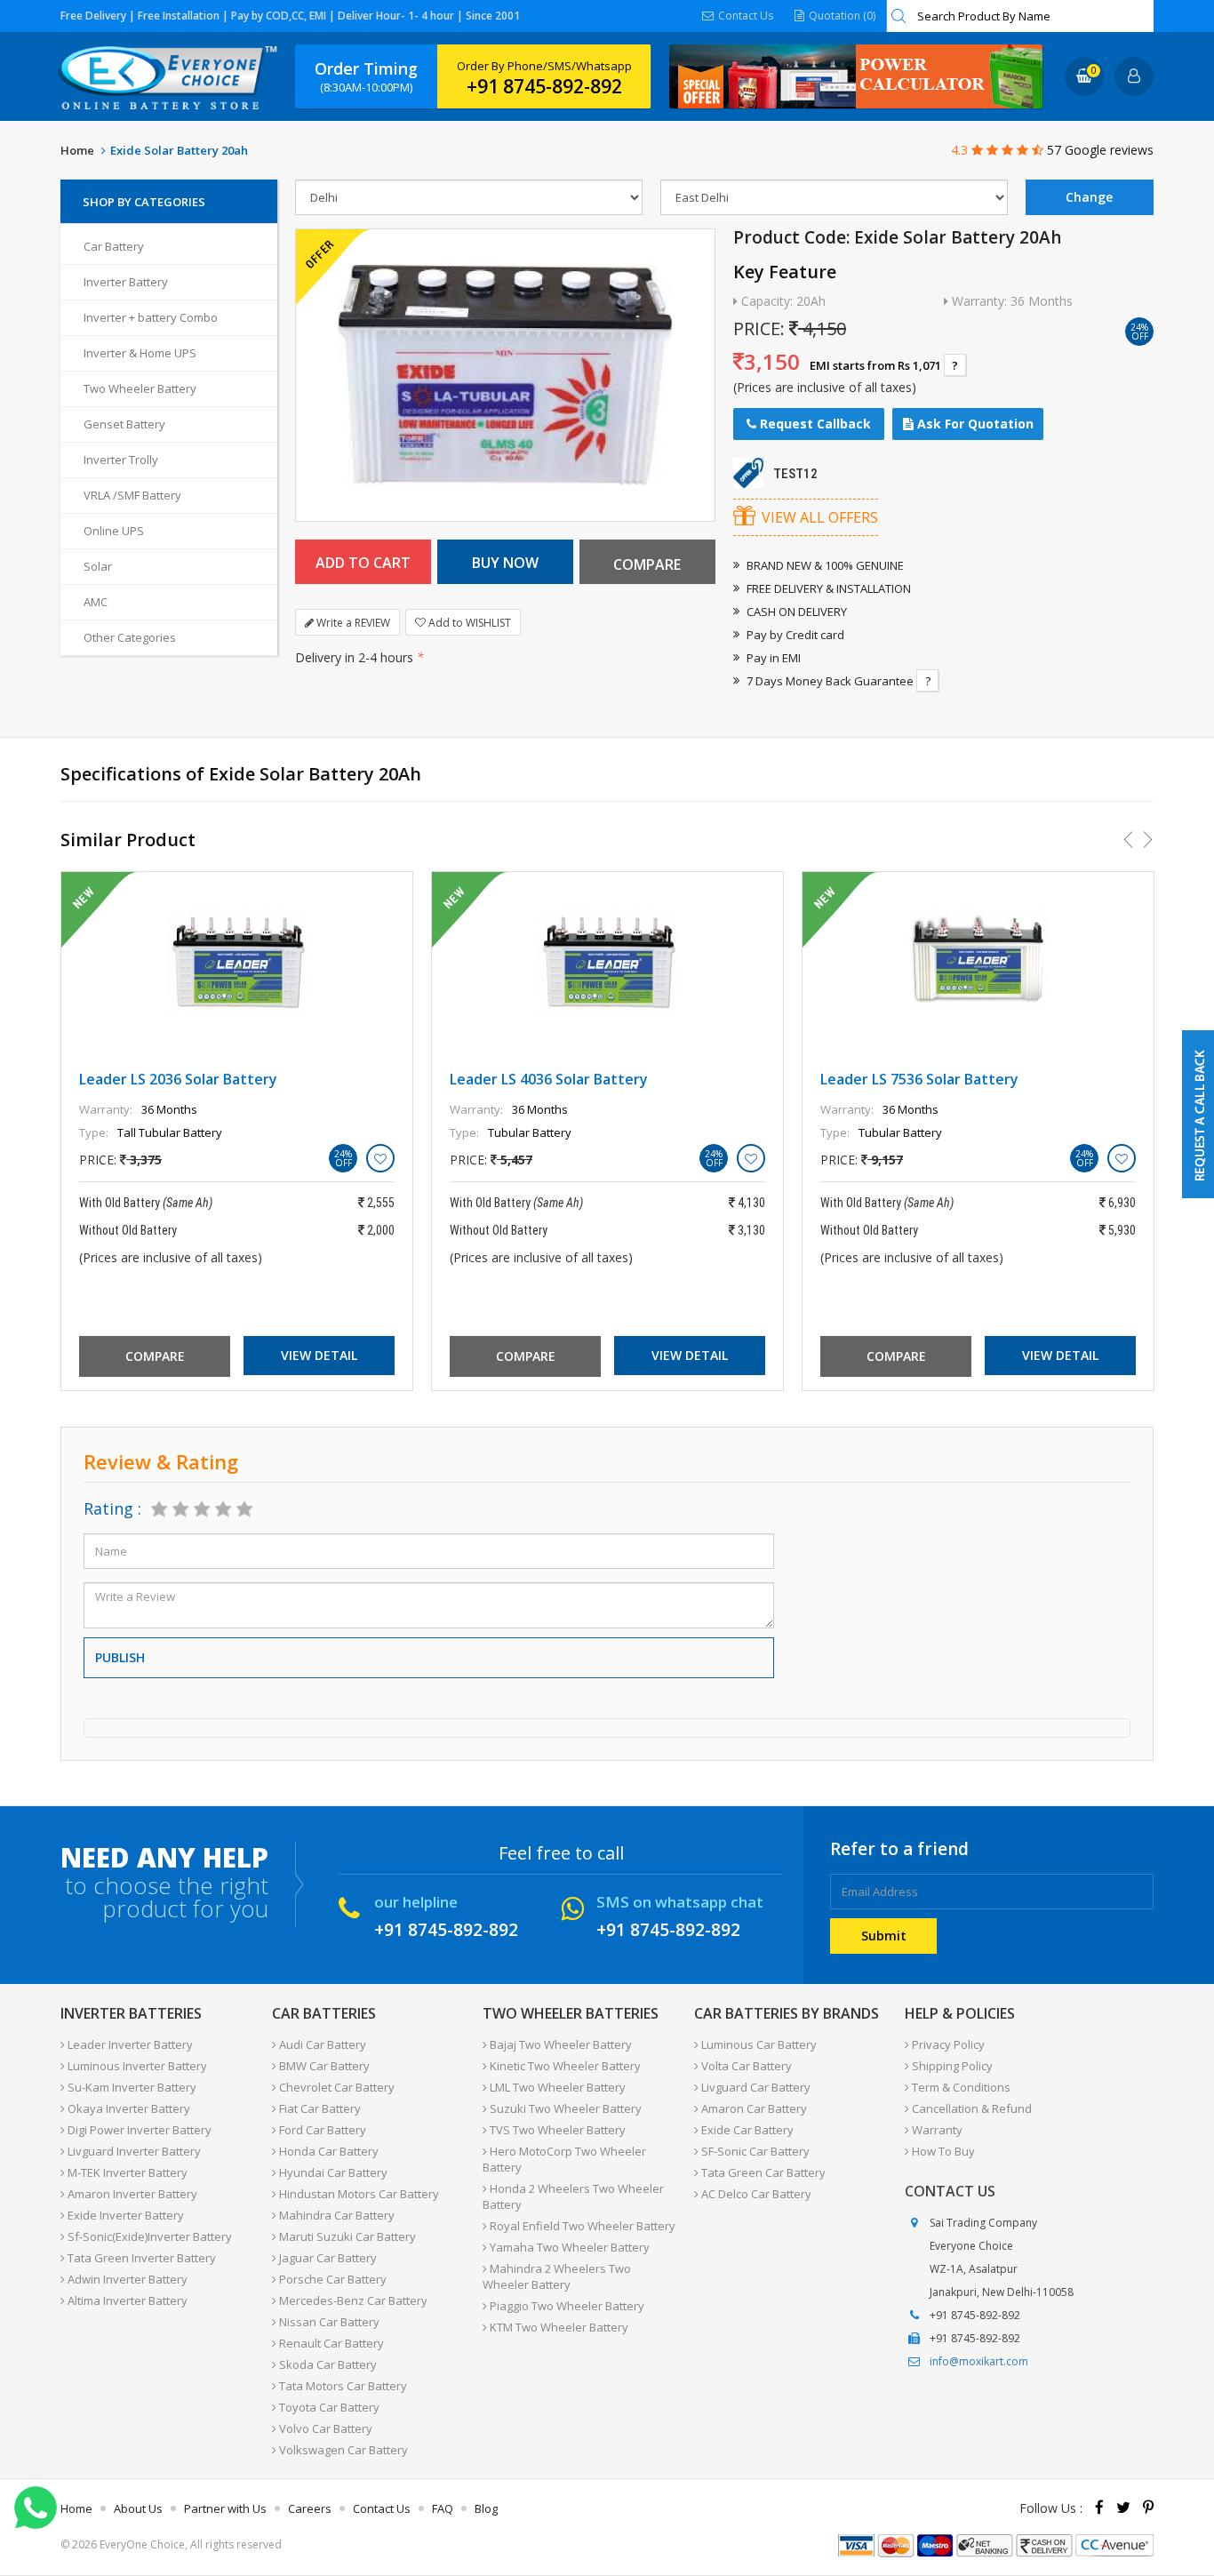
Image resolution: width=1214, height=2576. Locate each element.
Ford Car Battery (321, 2130)
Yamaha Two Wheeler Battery (568, 2247)
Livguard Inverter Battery (133, 2151)
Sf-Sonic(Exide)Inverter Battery (148, 2236)
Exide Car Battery (746, 2130)
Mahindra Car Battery (335, 2215)
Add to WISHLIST (468, 623)
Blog (486, 2508)
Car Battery (114, 246)
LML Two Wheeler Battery (556, 2087)
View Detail (319, 1355)
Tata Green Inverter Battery (140, 2258)
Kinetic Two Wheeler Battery (564, 2066)
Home (77, 150)
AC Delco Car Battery (755, 2194)
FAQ (443, 2508)
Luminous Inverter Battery (136, 2066)
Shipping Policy (951, 2066)
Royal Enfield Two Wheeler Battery (581, 2226)
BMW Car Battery (323, 2066)
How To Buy (942, 2151)
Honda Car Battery (327, 2151)
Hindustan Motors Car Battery (358, 2194)
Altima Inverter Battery (126, 2300)
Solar (98, 566)
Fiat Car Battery (319, 2108)
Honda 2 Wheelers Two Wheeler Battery (573, 2196)
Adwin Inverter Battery (126, 2279)
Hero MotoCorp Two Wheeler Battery (564, 2159)
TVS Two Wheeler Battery (556, 2130)
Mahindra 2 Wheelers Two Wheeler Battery (557, 2276)
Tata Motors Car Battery (342, 2386)
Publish (120, 1657)
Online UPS (114, 531)
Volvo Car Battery (324, 2428)
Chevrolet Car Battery (335, 2087)
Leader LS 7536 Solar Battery (919, 1079)
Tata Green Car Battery (762, 2172)
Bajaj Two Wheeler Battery (559, 2044)
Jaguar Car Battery (327, 2258)
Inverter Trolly (121, 460)
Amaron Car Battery (753, 2108)
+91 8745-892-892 (544, 86)
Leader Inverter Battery (129, 2044)
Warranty (936, 2130)
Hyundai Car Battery (332, 2172)
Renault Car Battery (330, 2343)
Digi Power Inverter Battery (138, 2130)
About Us (138, 2508)
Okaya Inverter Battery (128, 2108)
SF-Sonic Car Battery (754, 2151)
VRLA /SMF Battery (132, 495)
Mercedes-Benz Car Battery (352, 2300)
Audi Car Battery (321, 2044)
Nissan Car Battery (328, 2322)
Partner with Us (225, 2508)
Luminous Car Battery (758, 2044)
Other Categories (130, 637)
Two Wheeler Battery (140, 388)
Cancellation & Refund (970, 2108)
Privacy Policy (947, 2044)
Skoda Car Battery (327, 2364)
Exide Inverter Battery (124, 2215)
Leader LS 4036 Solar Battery (549, 1079)
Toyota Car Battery (328, 2407)
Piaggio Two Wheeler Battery (566, 2306)
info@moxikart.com (979, 2361)
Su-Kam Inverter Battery (131, 2087)
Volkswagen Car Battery (342, 2450)
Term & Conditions (960, 2087)
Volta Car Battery (745, 2066)
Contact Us (744, 16)
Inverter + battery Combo (151, 317)
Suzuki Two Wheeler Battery (564, 2108)
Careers (310, 2508)
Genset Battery (124, 424)
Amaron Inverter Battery (131, 2194)
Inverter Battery (126, 282)
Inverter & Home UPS (140, 353)
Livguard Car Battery (755, 2087)
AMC (96, 602)
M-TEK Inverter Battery (126, 2172)
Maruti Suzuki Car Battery (346, 2236)
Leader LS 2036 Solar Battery (178, 1079)
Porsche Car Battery (331, 2279)
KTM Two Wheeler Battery (558, 2327)
